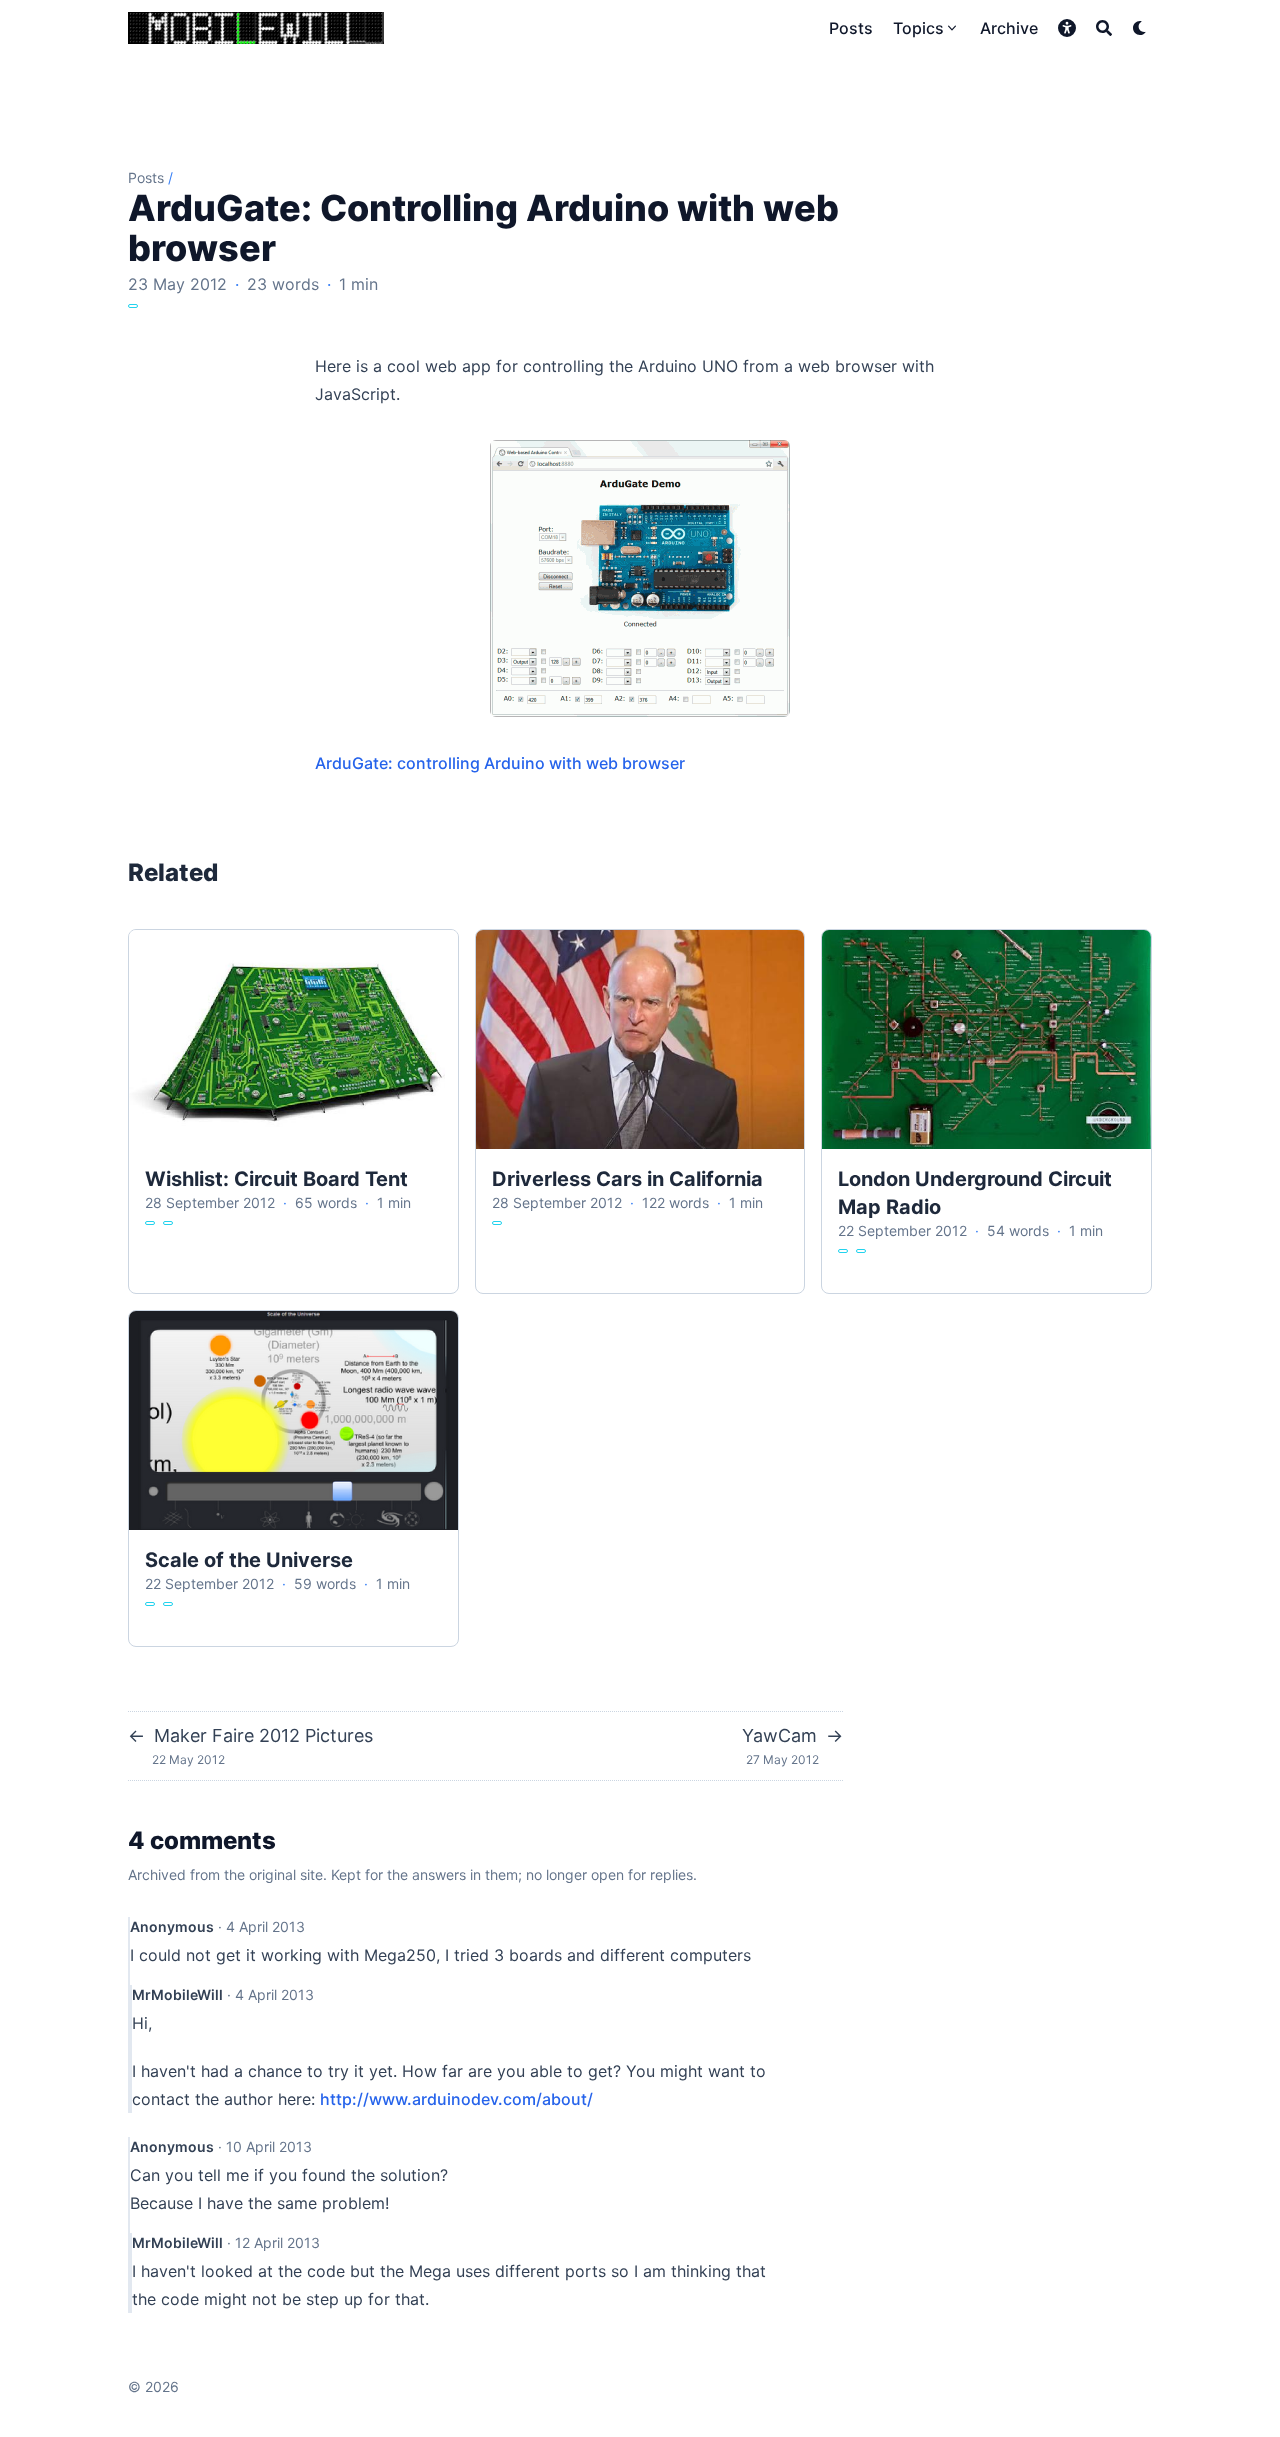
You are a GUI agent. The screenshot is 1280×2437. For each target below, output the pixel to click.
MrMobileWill (177, 1994)
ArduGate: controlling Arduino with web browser (500, 763)
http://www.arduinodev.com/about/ (456, 2099)
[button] (1067, 28)
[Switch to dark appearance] (1140, 28)
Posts (146, 177)
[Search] (1104, 28)
